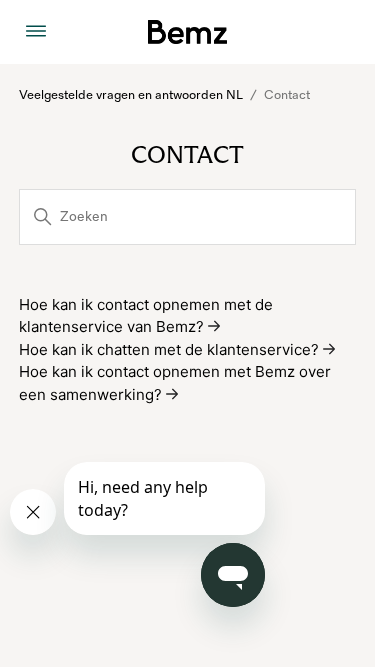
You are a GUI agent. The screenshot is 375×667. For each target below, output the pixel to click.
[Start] (187, 32)
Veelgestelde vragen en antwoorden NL (131, 95)
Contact (287, 95)
